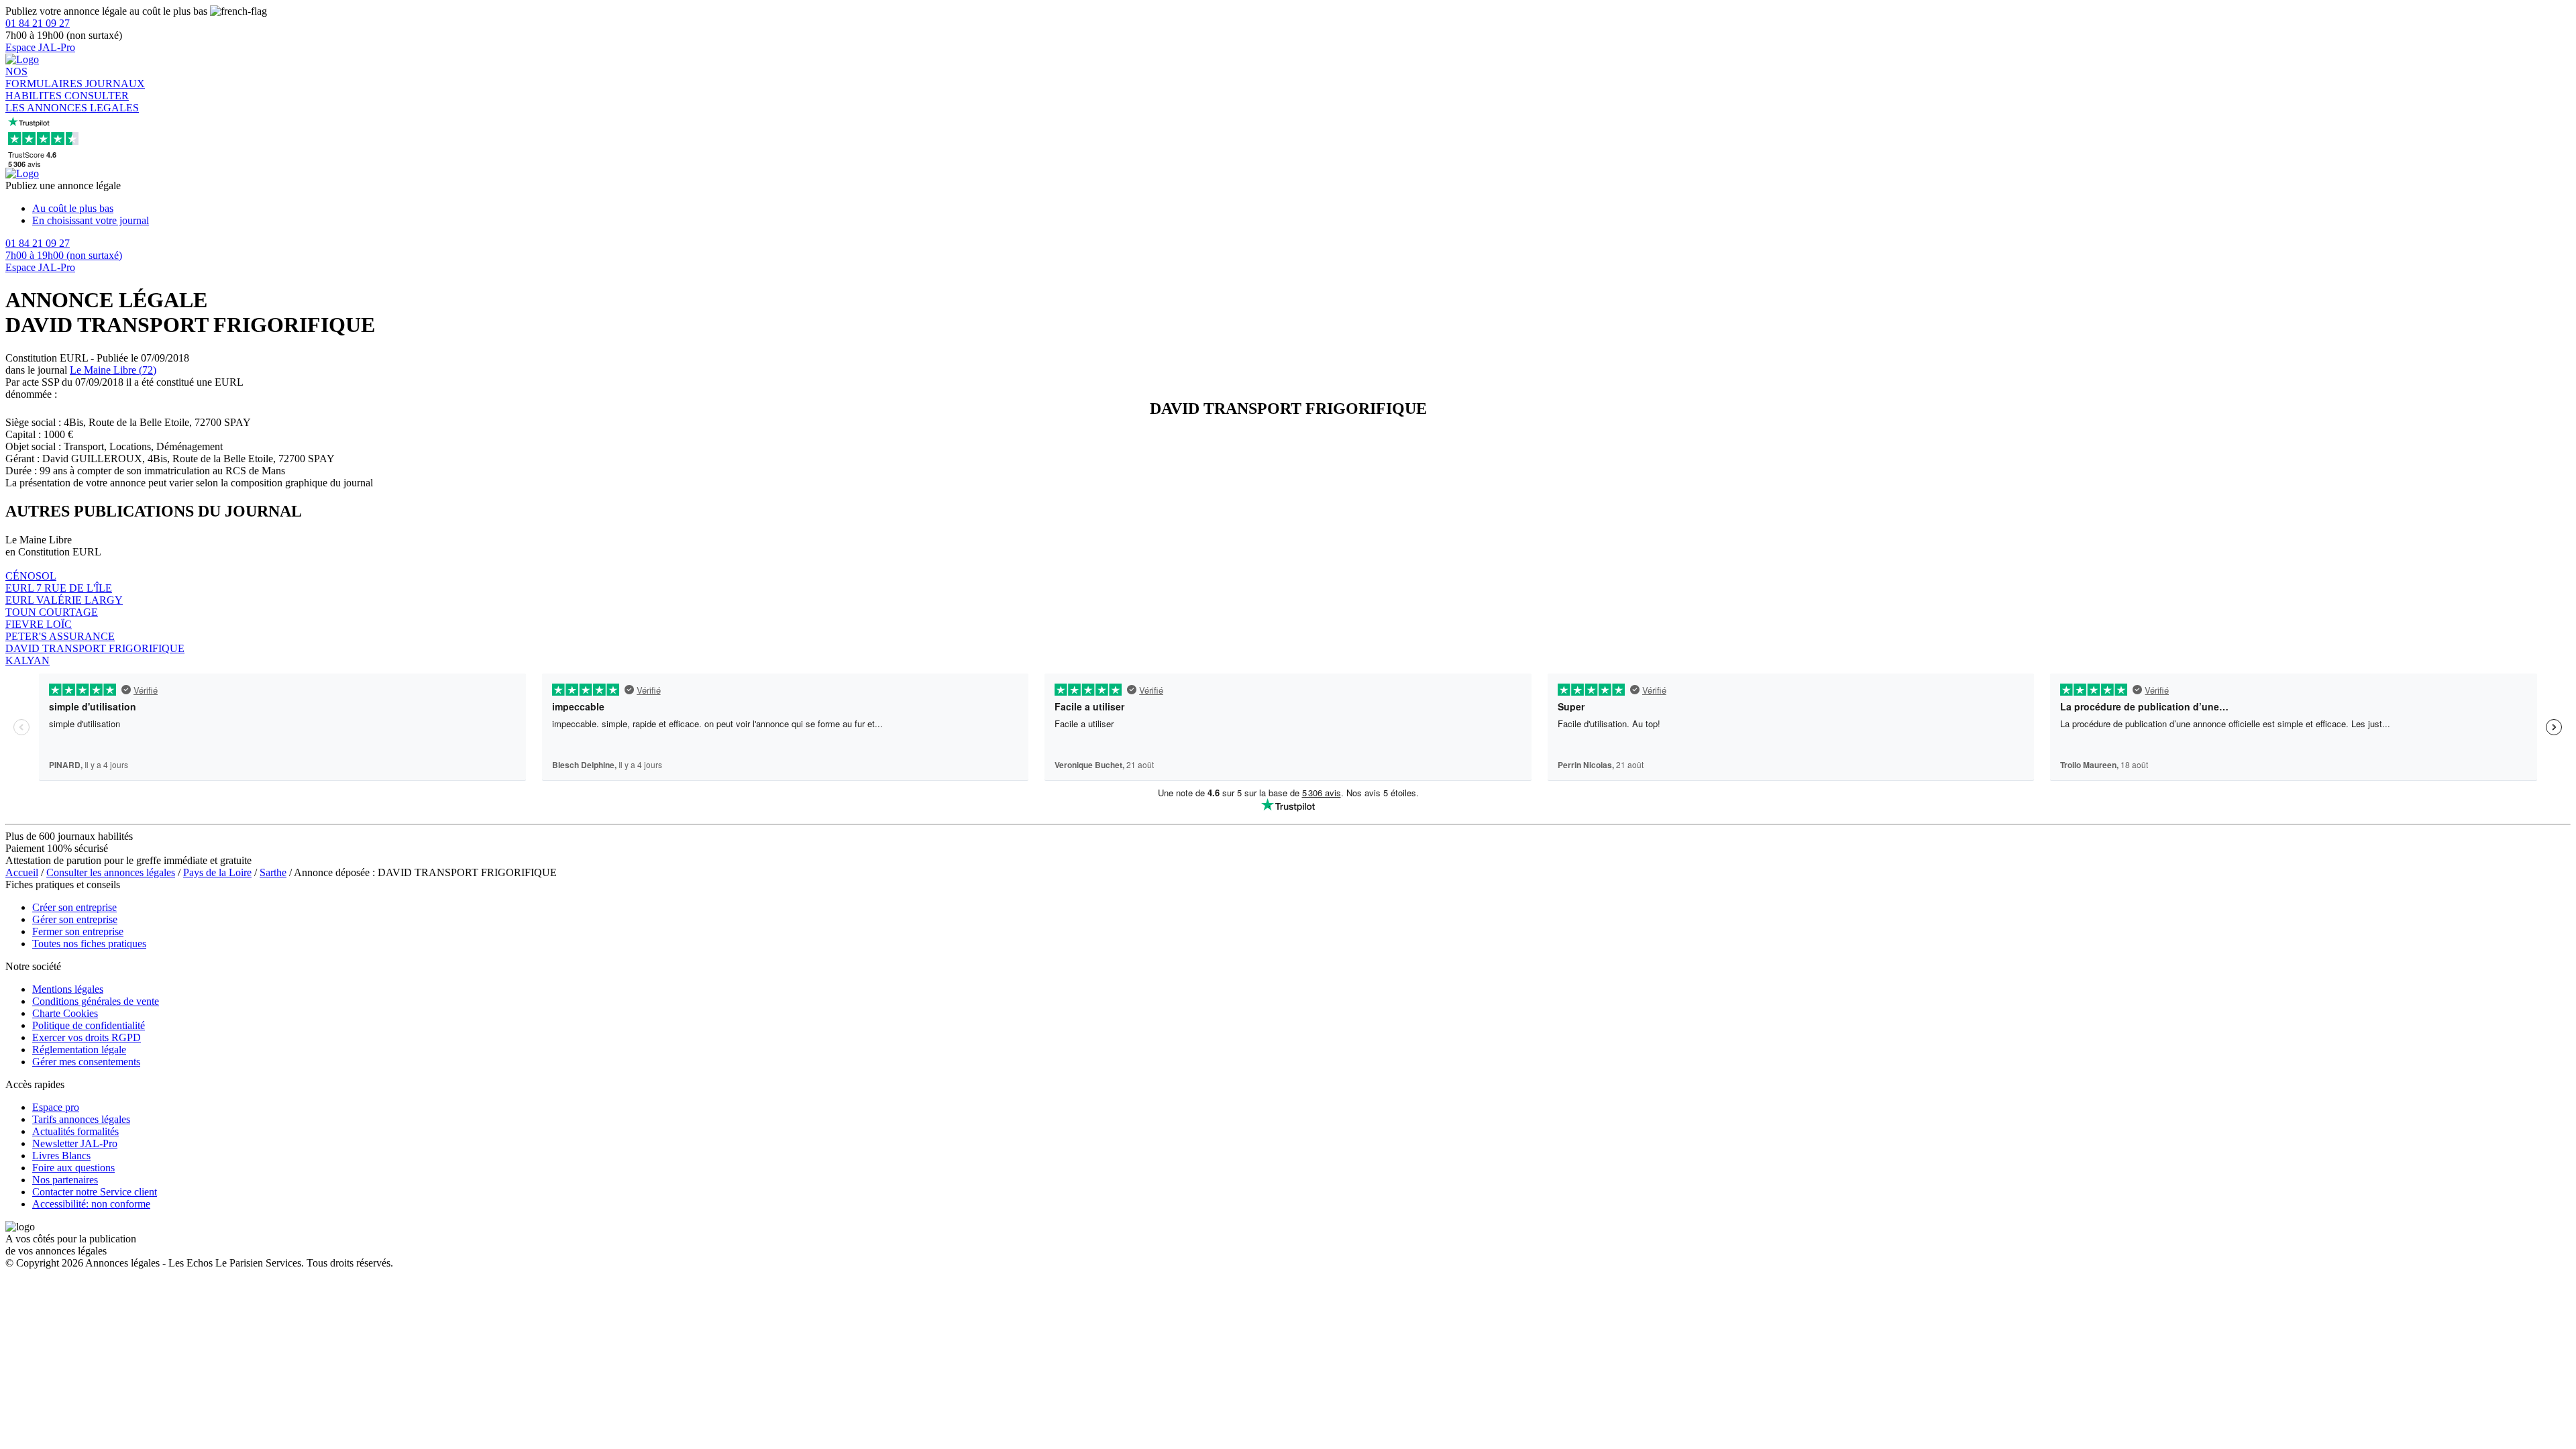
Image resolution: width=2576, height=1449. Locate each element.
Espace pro (56, 1107)
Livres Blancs (61, 1156)
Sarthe (273, 872)
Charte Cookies (65, 1013)
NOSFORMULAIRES (45, 77)
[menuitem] (1301, 209)
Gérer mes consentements (86, 1062)
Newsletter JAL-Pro (75, 1143)
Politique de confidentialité (89, 1025)
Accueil (22, 872)
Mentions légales (68, 989)
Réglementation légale (79, 1050)
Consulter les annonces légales (111, 872)
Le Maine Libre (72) (113, 370)
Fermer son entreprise (78, 931)
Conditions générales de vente (96, 1001)
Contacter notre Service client (95, 1192)
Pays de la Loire (217, 872)
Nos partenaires (65, 1180)
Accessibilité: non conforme (91, 1204)
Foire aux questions (73, 1168)
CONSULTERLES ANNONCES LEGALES (72, 102)
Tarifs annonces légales (81, 1119)
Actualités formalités (75, 1131)
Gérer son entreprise (75, 919)
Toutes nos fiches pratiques (89, 944)
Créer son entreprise (74, 907)
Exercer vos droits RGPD (87, 1037)
